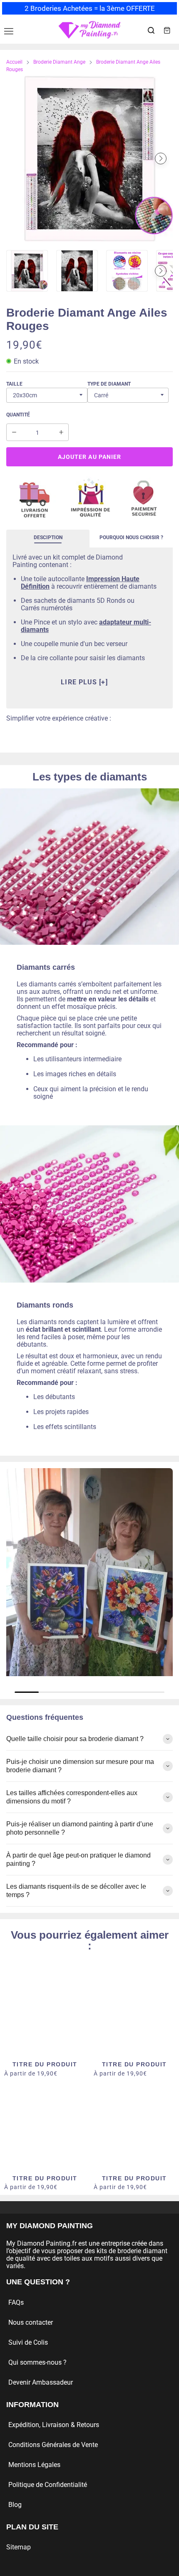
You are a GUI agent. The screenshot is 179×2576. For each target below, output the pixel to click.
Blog (15, 2505)
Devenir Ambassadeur (41, 2382)
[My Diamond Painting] (89, 30)
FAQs (16, 2302)
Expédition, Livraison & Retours (54, 2425)
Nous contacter (31, 2322)
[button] (18, 159)
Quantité (18, 415)
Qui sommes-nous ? (37, 2362)
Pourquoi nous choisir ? (131, 537)
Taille (14, 384)
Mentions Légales (34, 2465)
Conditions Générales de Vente (53, 2445)
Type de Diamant (109, 384)
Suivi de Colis (28, 2342)
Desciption (48, 537)
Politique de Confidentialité (48, 2485)
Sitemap (19, 2547)
